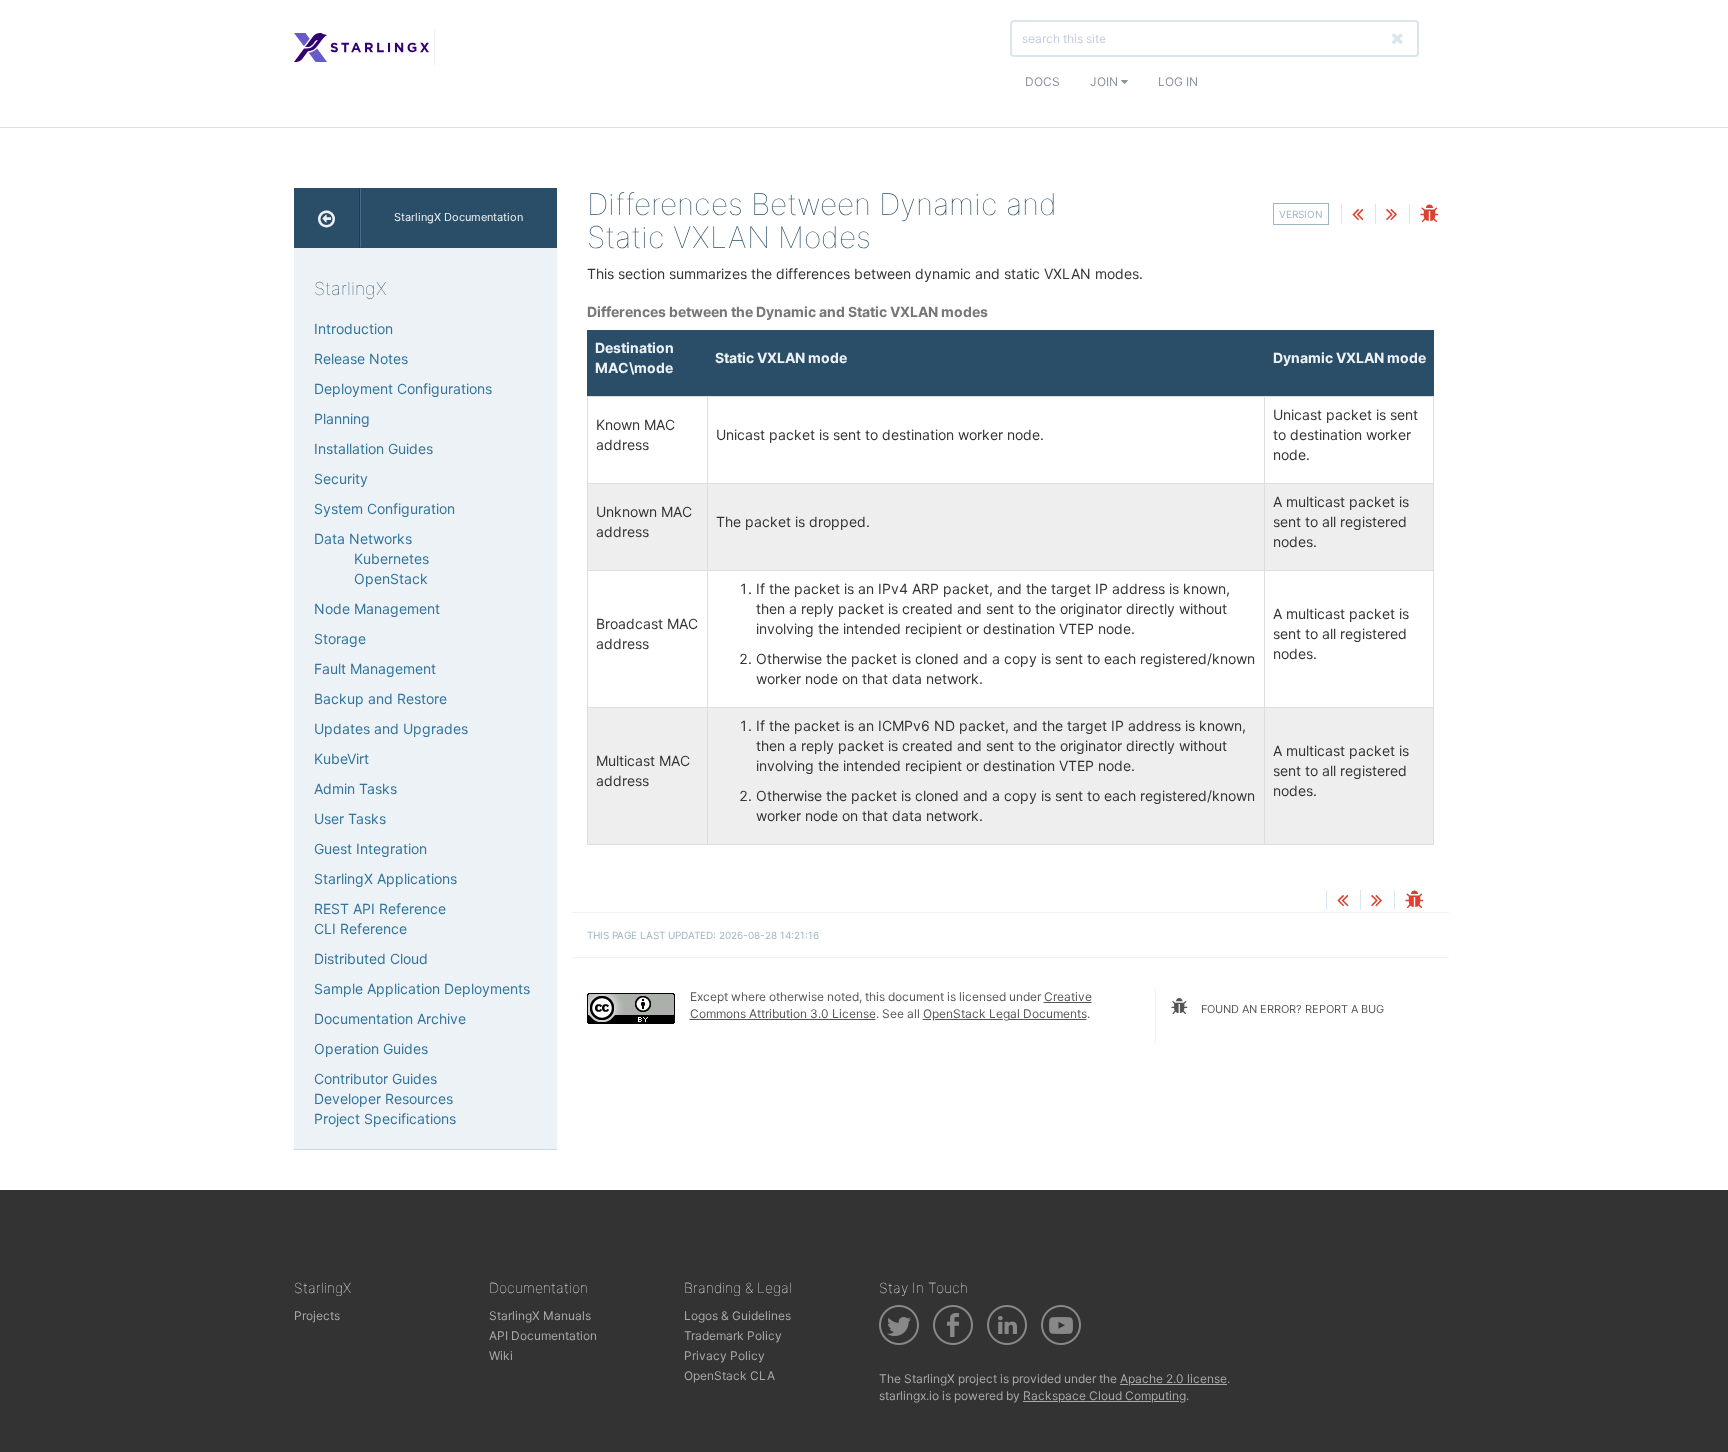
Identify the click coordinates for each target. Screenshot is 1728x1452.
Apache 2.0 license (1173, 1378)
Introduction (353, 328)
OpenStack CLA (729, 1375)
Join (1105, 81)
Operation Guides (371, 1048)
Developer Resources (383, 1098)
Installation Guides (373, 448)
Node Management (377, 608)
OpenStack (391, 578)
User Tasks (350, 818)
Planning (342, 418)
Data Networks (363, 538)
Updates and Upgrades (391, 728)
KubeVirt (341, 758)
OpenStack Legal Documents (1005, 1013)
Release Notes (361, 358)
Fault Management (375, 668)
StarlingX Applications (385, 878)
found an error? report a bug (1291, 1009)
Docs (1042, 81)
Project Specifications (385, 1118)
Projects (317, 1315)
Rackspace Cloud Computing (1104, 1395)
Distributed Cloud (371, 958)
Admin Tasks (355, 788)
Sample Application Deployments (422, 988)
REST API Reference (380, 908)
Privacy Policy (724, 1355)
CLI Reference (360, 928)
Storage (340, 638)
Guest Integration (370, 848)
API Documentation (543, 1335)
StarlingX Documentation (458, 217)
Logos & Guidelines (737, 1315)
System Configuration (384, 508)
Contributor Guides (375, 1078)
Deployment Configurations (403, 388)
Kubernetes (391, 558)
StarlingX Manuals (540, 1315)
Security (341, 478)
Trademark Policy (733, 1335)
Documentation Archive (390, 1018)
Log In (1178, 81)
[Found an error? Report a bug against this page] (1429, 215)
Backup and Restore (380, 698)
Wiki (501, 1355)
